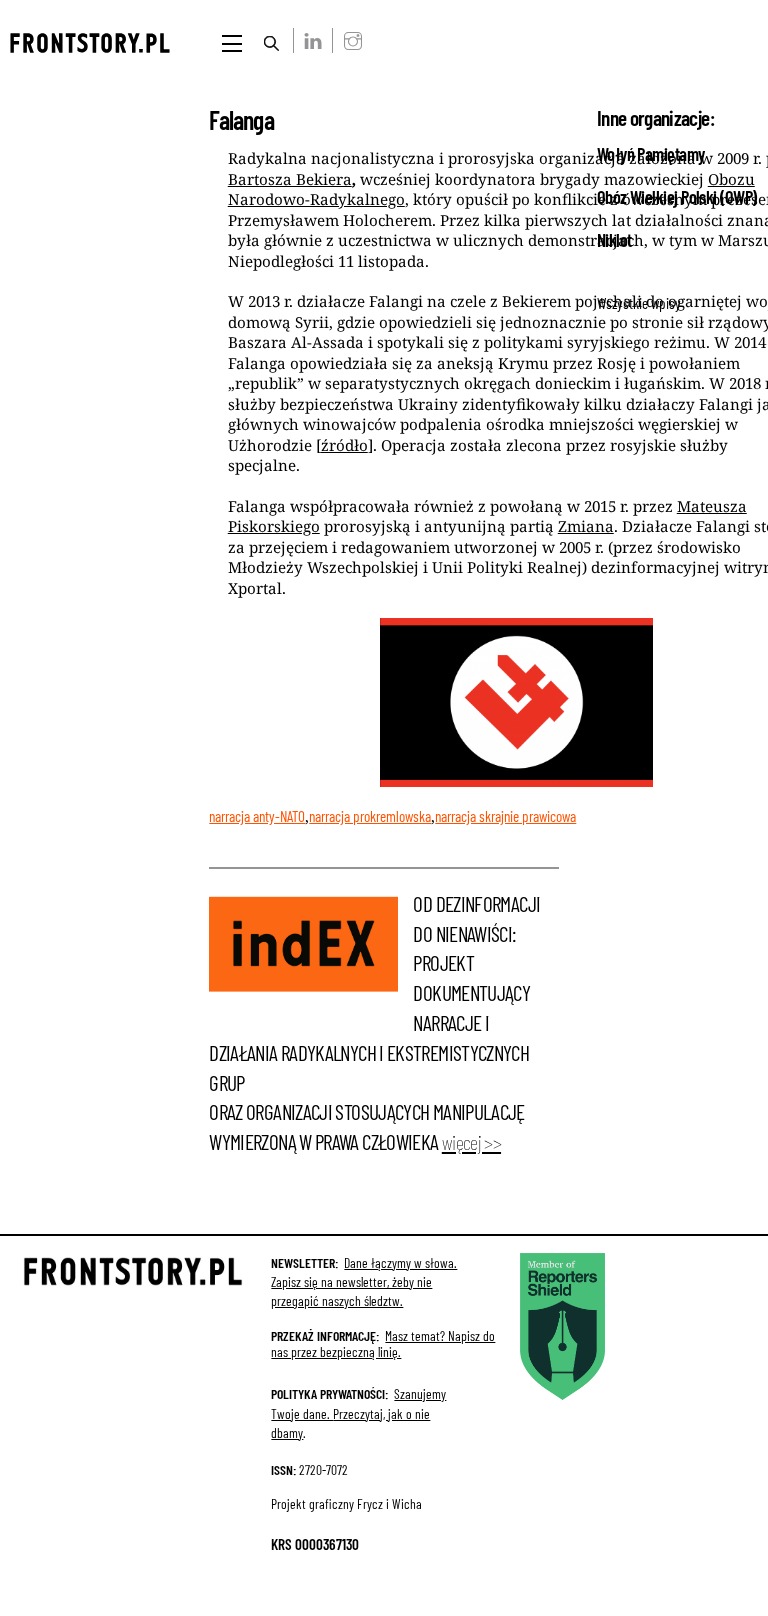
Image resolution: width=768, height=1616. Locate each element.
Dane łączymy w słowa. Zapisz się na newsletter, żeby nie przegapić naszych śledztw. (364, 1281)
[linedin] (310, 40)
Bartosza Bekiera (290, 179)
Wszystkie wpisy (639, 303)
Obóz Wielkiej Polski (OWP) (677, 197)
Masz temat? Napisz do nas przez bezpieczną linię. (383, 1343)
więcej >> (471, 1142)
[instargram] (349, 40)
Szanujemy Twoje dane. (358, 1412)
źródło (344, 445)
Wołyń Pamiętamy (651, 154)
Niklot (614, 240)
